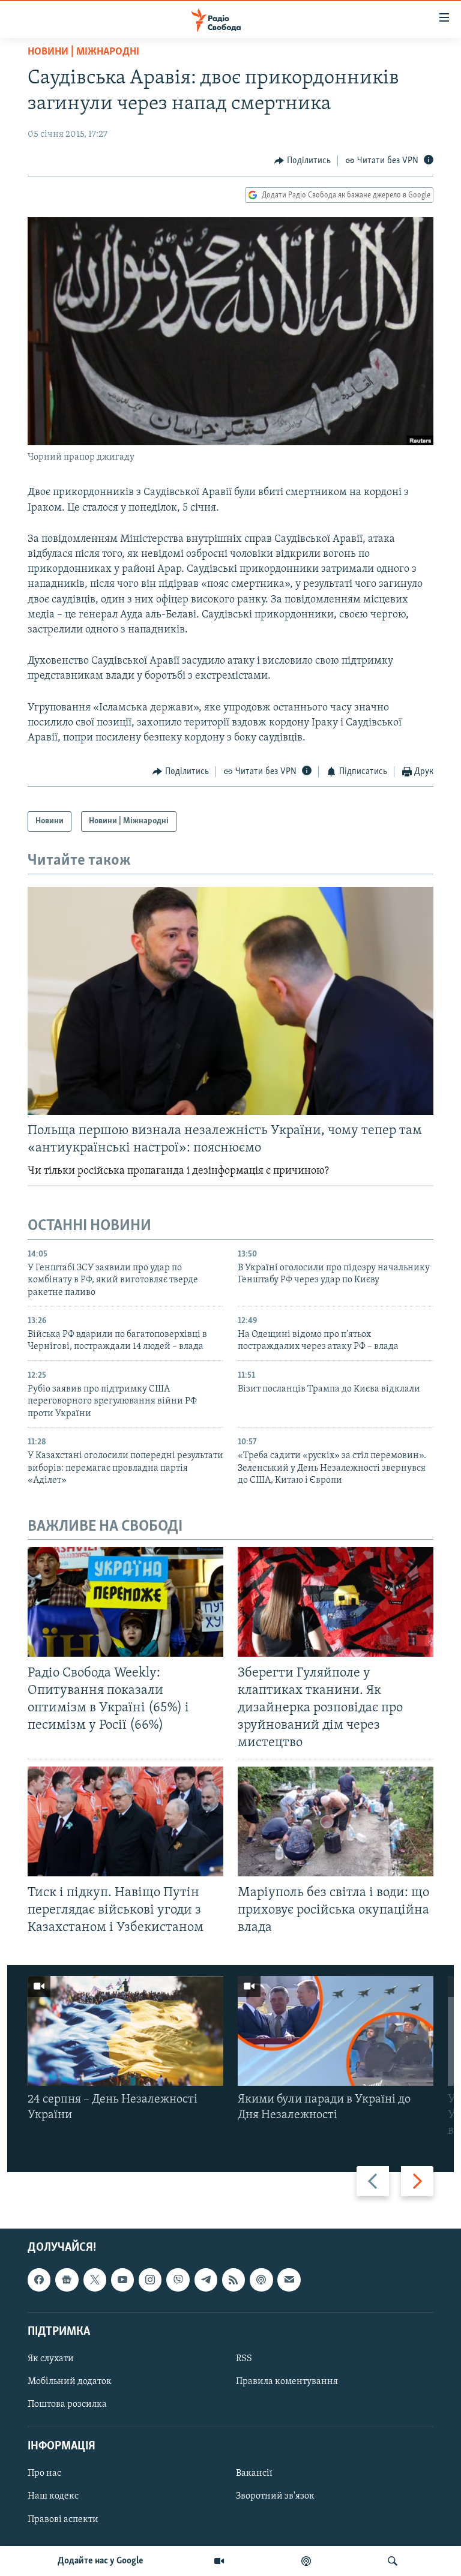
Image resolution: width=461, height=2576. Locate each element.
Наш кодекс (53, 2497)
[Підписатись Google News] (67, 2280)
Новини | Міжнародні (83, 52)
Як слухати (51, 2359)
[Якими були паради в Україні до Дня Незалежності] (336, 2031)
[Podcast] (261, 2280)
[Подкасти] (306, 2561)
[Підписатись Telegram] (206, 2280)
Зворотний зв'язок (275, 2497)
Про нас (44, 2474)
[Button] (303, 161)
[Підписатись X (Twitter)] (95, 2280)
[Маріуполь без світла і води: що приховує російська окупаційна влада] (336, 1821)
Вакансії (254, 2474)
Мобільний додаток (70, 2382)
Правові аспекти (63, 2520)
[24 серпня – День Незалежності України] (125, 2031)
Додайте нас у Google (101, 2561)
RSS (244, 2359)
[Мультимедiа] (219, 2561)
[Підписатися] (289, 2280)
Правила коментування (287, 2382)
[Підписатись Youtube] (122, 2280)
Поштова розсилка (67, 2405)
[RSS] (234, 2280)
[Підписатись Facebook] (39, 2280)
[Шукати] (393, 2561)
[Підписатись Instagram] (150, 2280)
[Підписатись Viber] (178, 2280)
